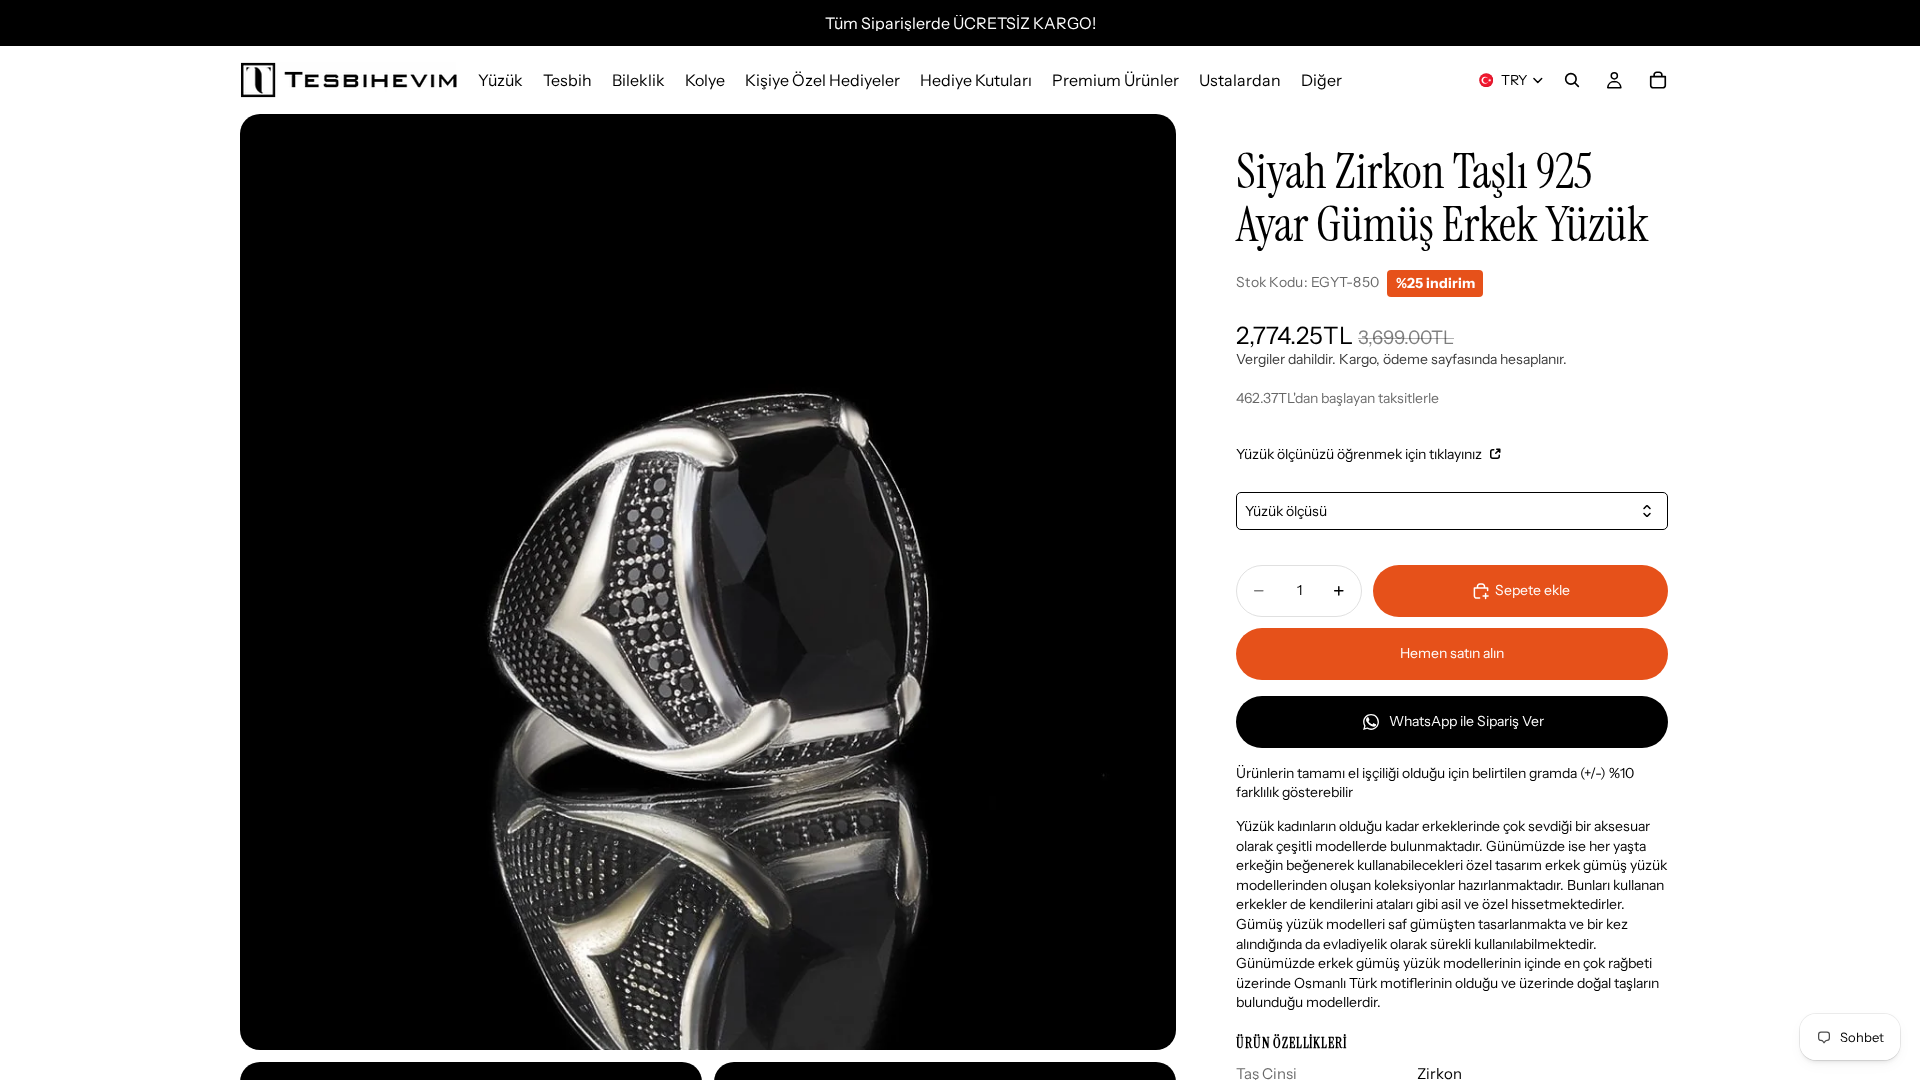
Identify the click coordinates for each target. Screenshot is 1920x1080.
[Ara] (1572, 80)
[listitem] (1321, 80)
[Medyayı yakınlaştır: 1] (708, 582)
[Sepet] (1658, 80)
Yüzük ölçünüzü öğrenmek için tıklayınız (1360, 454)
